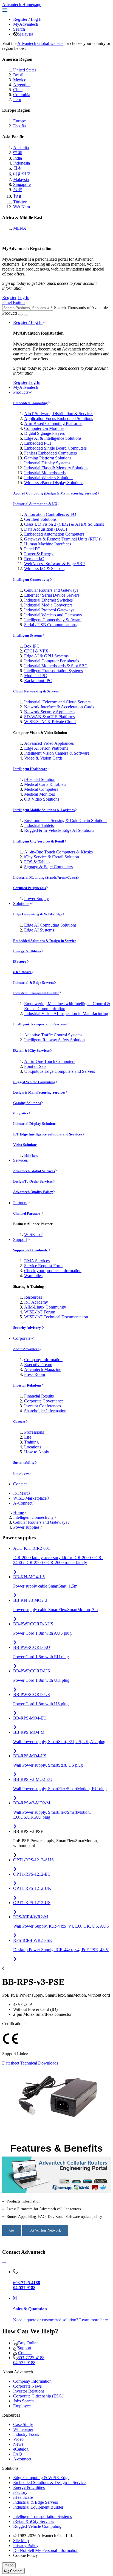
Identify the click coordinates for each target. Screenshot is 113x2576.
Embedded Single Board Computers (55, 448)
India (18, 158)
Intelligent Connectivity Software (53, 620)
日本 (18, 168)
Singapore (22, 184)
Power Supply (36, 899)
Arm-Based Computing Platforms (53, 423)
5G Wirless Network (45, 2230)
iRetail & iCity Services (31, 1050)
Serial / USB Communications (50, 625)
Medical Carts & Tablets (45, 784)
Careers (19, 1421)
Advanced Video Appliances (49, 743)
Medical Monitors (39, 794)
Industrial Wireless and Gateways (53, 615)
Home (19, 1512)
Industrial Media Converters (48, 605)
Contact (20, 1484)
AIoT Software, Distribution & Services (59, 414)
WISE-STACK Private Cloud (50, 722)
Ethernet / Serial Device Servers (52, 595)
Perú (17, 100)
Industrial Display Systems (47, 463)
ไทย (17, 196)
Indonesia (22, 163)
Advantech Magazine (43, 1369)
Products (21, 392)
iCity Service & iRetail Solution (52, 857)
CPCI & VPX (36, 651)
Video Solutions (25, 1145)
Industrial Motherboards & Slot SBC (56, 666)
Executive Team (38, 1365)
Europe (19, 121)
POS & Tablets (37, 862)
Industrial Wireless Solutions (49, 478)
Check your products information (53, 1271)
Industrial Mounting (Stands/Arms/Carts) (45, 877)
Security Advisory (27, 1328)
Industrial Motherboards (45, 473)
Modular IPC (36, 676)
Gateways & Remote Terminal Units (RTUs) (63, 539)
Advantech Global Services (34, 1171)
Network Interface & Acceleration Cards (59, 707)
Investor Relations (27, 1385)
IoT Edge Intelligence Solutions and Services (48, 1134)
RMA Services (37, 1261)
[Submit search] (21, 315)
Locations (33, 1447)
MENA (20, 228)
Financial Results (39, 1396)
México (20, 80)
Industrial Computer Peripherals (52, 661)
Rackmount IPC (38, 681)
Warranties (33, 1276)
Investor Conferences (43, 1406)
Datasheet (11, 2063)
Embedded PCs (38, 443)
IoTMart (20, 1493)
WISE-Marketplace (30, 1498)
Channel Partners (27, 1213)
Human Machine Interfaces (48, 544)
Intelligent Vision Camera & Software (57, 753)
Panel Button (13, 302)
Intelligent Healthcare (30, 769)
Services (20, 1160)
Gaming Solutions (27, 1103)
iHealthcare (22, 972)
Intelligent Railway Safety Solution (54, 1040)
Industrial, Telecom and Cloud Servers (57, 702)
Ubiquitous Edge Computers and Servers (60, 1071)
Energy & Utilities (27, 951)
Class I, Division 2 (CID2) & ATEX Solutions (64, 524)
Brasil (18, 75)
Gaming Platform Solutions (48, 458)
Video (18, 2439)
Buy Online (28, 2343)
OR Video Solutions (42, 799)
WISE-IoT (33, 1234)
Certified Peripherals (29, 888)
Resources (33, 1297)
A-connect (22, 2459)
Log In (37, 19)
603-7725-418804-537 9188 (29, 2360)
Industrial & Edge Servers (33, 983)
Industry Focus (26, 2434)
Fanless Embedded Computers (50, 453)
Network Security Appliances (50, 712)
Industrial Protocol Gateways (49, 610)
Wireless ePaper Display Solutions (54, 483)
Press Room (35, 1374)
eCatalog (21, 2449)
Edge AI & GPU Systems (46, 656)
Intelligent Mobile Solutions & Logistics (44, 810)
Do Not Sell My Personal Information (46, 2550)
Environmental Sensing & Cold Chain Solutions (66, 820)
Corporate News (27, 2386)
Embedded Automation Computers (54, 534)
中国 (18, 153)
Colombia (22, 95)
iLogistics (21, 1113)
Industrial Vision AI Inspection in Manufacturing (66, 1014)
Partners (20, 1203)
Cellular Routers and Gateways (51, 590)
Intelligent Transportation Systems (53, 671)
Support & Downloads (31, 1250)
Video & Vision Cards (43, 758)
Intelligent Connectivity (31, 580)
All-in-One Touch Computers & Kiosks (58, 852)
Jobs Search (23, 2401)
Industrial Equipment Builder (36, 993)
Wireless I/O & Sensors (44, 569)
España (19, 126)
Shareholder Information (45, 1411)
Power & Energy (39, 554)
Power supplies (26, 1527)
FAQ (18, 2454)
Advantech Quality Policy (33, 1192)
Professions (34, 1432)
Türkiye (20, 202)
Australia (21, 147)
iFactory (20, 961)
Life (28, 1437)
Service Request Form (43, 1266)
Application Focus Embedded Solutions (59, 419)
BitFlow (31, 1155)
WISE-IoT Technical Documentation (56, 1317)
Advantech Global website (40, 43)
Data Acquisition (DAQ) (46, 529)
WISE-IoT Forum (40, 1312)
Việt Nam (22, 207)
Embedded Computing (30, 403)
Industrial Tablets (39, 825)
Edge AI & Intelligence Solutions (53, 438)
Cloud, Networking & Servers (36, 691)
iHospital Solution (40, 779)
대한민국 (22, 174)
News (18, 2444)
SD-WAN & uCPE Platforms (50, 717)
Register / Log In (28, 322)
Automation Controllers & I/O (50, 514)
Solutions (21, 903)
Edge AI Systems (39, 930)
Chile (18, 90)
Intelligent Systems (28, 635)
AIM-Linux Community (45, 1307)
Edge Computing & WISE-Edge (38, 914)
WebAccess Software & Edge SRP (54, 564)
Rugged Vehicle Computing (34, 1082)
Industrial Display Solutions (35, 1124)
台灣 (18, 190)
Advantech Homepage (22, 5)
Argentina (22, 85)
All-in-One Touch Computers (50, 1061)
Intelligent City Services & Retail (39, 841)
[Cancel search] (26, 315)
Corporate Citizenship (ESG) (38, 2396)
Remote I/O (34, 559)
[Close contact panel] (4, 2262)
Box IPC (32, 646)
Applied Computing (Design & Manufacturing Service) (55, 493)
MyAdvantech (26, 24)
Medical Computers (41, 789)
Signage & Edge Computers (48, 867)
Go (12, 2230)
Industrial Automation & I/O (35, 504)
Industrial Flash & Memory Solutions (56, 468)
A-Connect (23, 1503)
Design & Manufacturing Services (39, 1092)
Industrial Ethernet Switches (48, 600)
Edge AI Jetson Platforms (46, 748)
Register (20, 19)
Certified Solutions (40, 519)
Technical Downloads (39, 2063)
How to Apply (37, 1452)
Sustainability (24, 1463)
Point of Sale (35, 1066)
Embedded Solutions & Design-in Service (45, 941)
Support (20, 1239)
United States (25, 70)
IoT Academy (36, 1302)
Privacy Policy (26, 2545)
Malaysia (25, 34)
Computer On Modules (44, 428)
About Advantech (26, 1349)
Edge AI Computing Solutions (50, 925)
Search (19, 29)
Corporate (22, 1338)
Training (31, 1442)
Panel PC (32, 549)
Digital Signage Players (44, 433)
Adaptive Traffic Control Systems (53, 1035)
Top (11, 2565)
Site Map (21, 2541)
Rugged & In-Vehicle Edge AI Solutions (59, 830)
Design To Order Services (33, 1181)
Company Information (43, 1360)
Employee (21, 1473)
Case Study (23, 2424)
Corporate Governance (44, 1401)
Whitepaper (23, 2429)
